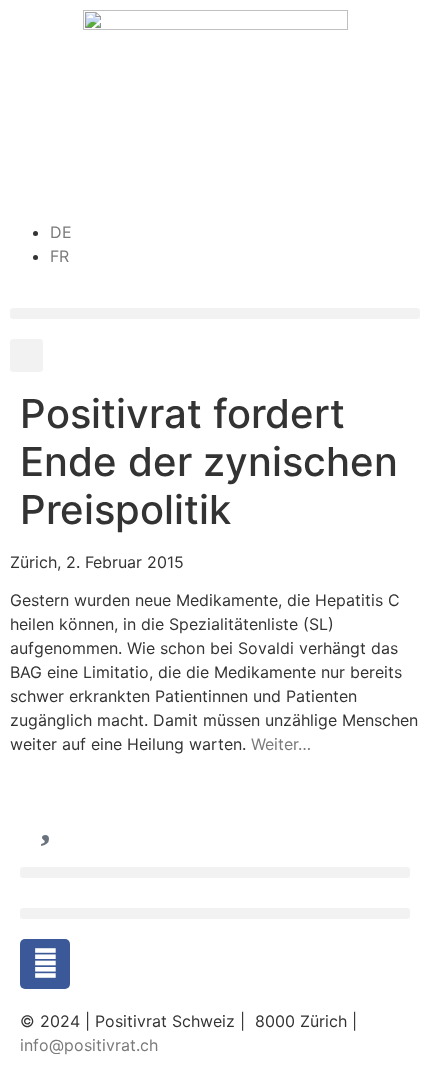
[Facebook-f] (45, 964)
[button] (215, 313)
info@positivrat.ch (89, 1045)
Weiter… (281, 744)
